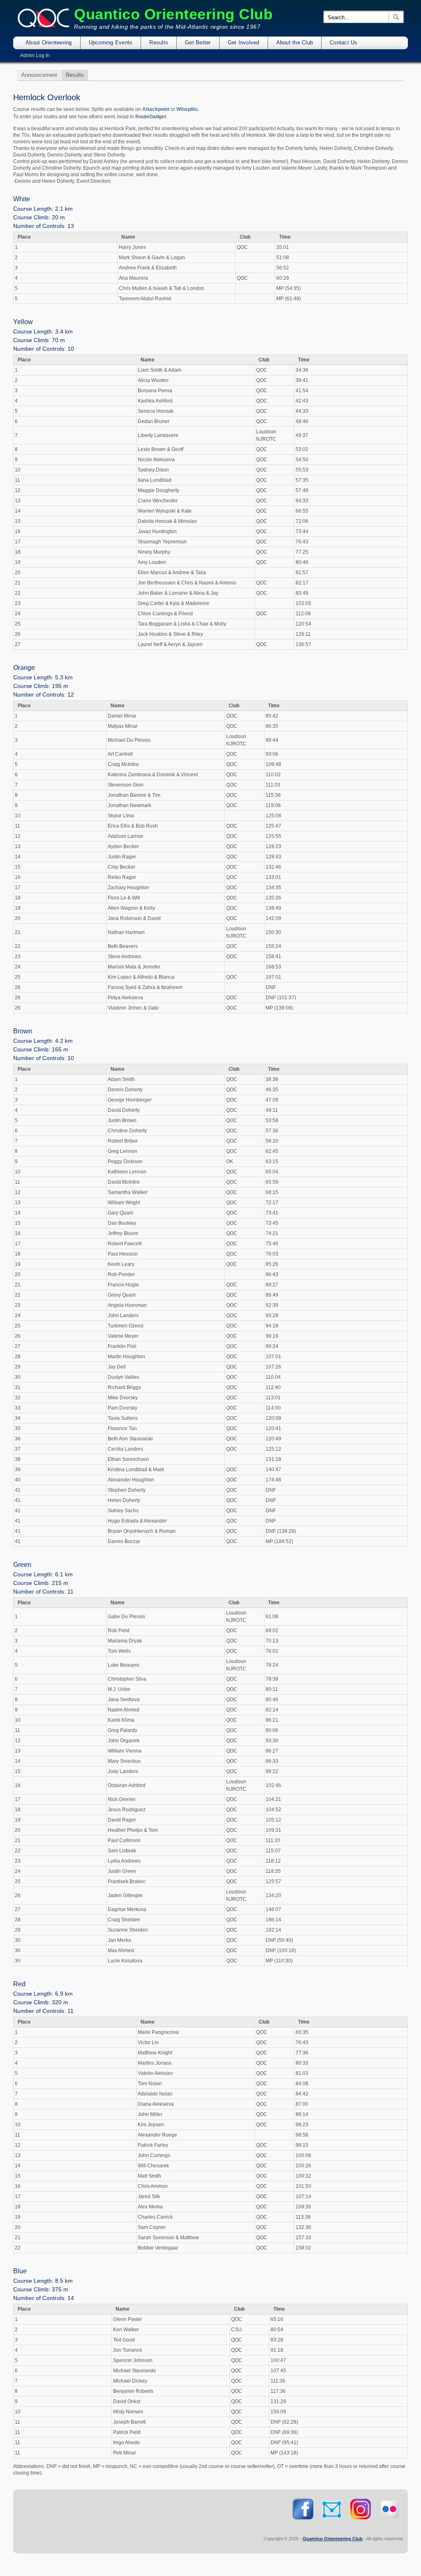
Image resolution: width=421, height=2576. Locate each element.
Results (159, 43)
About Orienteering (49, 43)
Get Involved (244, 43)
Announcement (39, 75)
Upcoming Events (111, 43)
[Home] (44, 26)
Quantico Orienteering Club (173, 14)
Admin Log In (35, 55)
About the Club (295, 43)
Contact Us (344, 43)
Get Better (198, 43)
